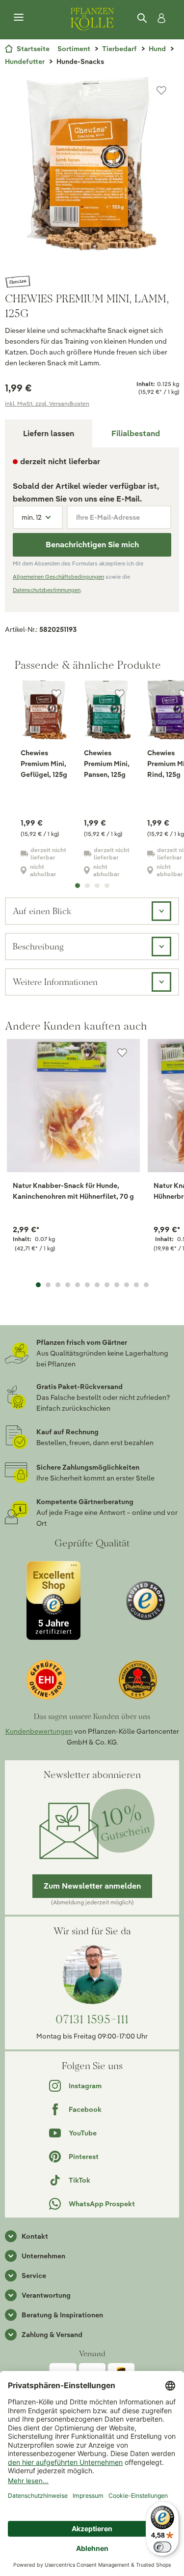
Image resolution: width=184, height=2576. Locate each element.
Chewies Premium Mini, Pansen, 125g (107, 764)
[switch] (162, 2547)
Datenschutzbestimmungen (47, 590)
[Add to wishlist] (122, 1053)
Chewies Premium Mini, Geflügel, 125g (44, 764)
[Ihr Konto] (159, 18)
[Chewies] (92, 282)
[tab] (136, 433)
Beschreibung (38, 946)
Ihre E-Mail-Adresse (108, 517)
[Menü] (19, 18)
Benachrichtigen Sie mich (92, 545)
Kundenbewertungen (39, 1731)
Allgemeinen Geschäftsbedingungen (58, 577)
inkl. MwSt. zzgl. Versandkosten (47, 403)
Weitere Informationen (55, 982)
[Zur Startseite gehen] (92, 18)
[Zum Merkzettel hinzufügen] (161, 90)
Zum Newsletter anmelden (92, 1886)
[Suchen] (143, 18)
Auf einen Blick (42, 911)
